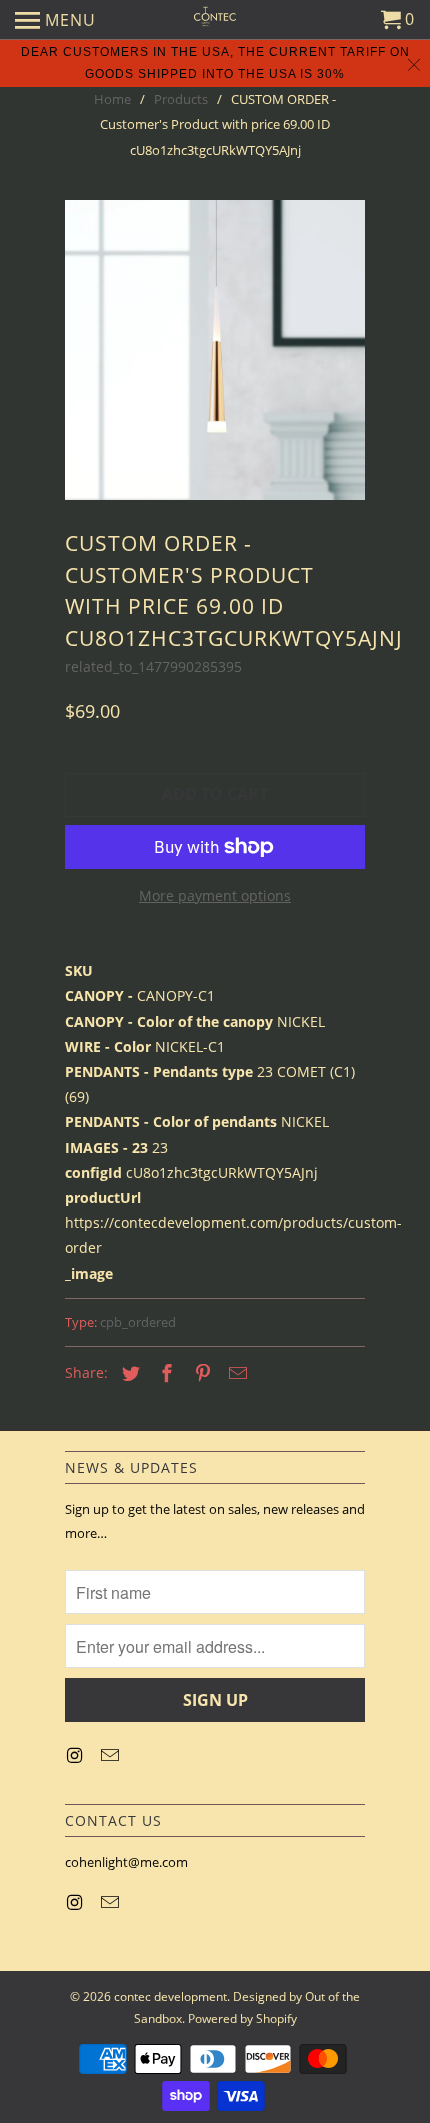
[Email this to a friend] (235, 1373)
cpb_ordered (138, 1322)
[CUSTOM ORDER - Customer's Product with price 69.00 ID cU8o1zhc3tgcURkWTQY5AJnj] (215, 350)
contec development (170, 1996)
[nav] (55, 20)
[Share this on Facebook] (164, 1373)
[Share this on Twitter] (128, 1373)
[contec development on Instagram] (76, 1755)
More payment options (215, 895)
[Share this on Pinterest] (200, 1373)
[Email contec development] (112, 1755)
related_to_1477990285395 (153, 666)
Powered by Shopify (242, 2018)
